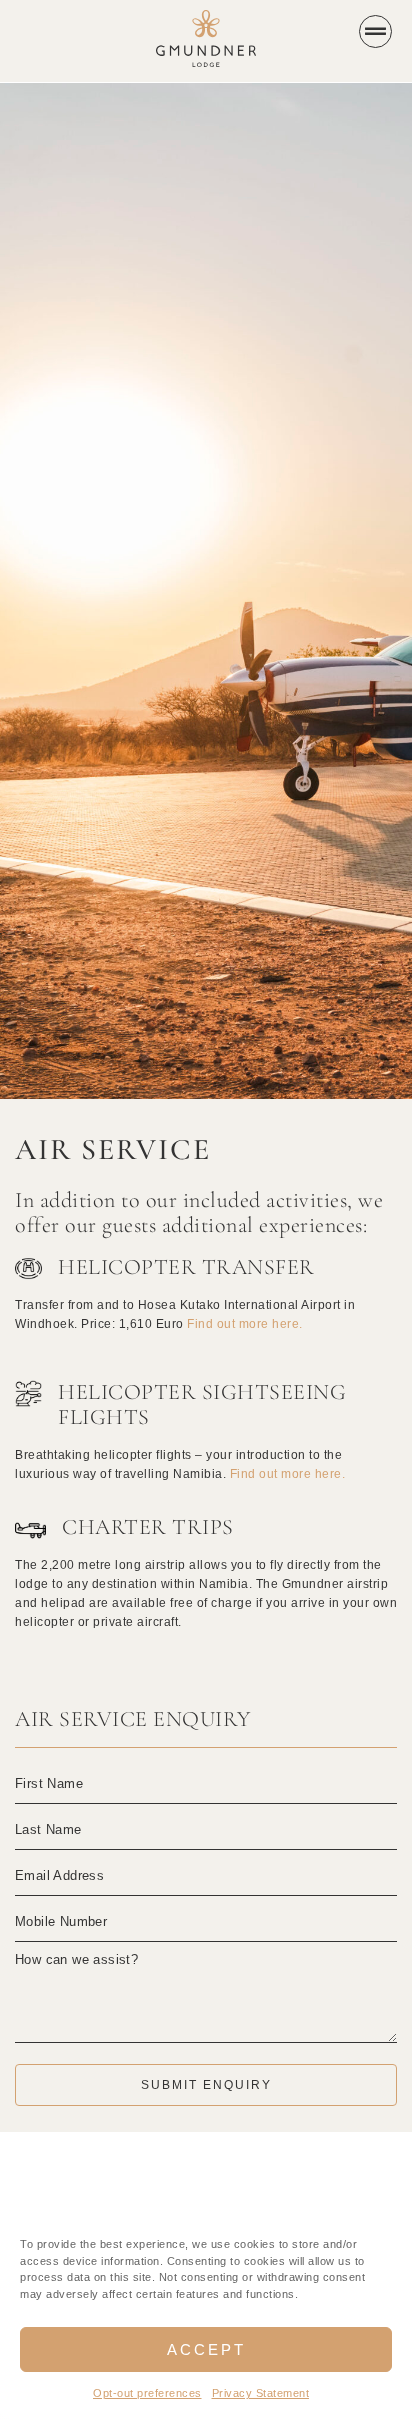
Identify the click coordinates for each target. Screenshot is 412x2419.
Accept (206, 2349)
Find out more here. (245, 1324)
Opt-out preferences (147, 2393)
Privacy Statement (261, 2393)
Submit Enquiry (206, 2085)
